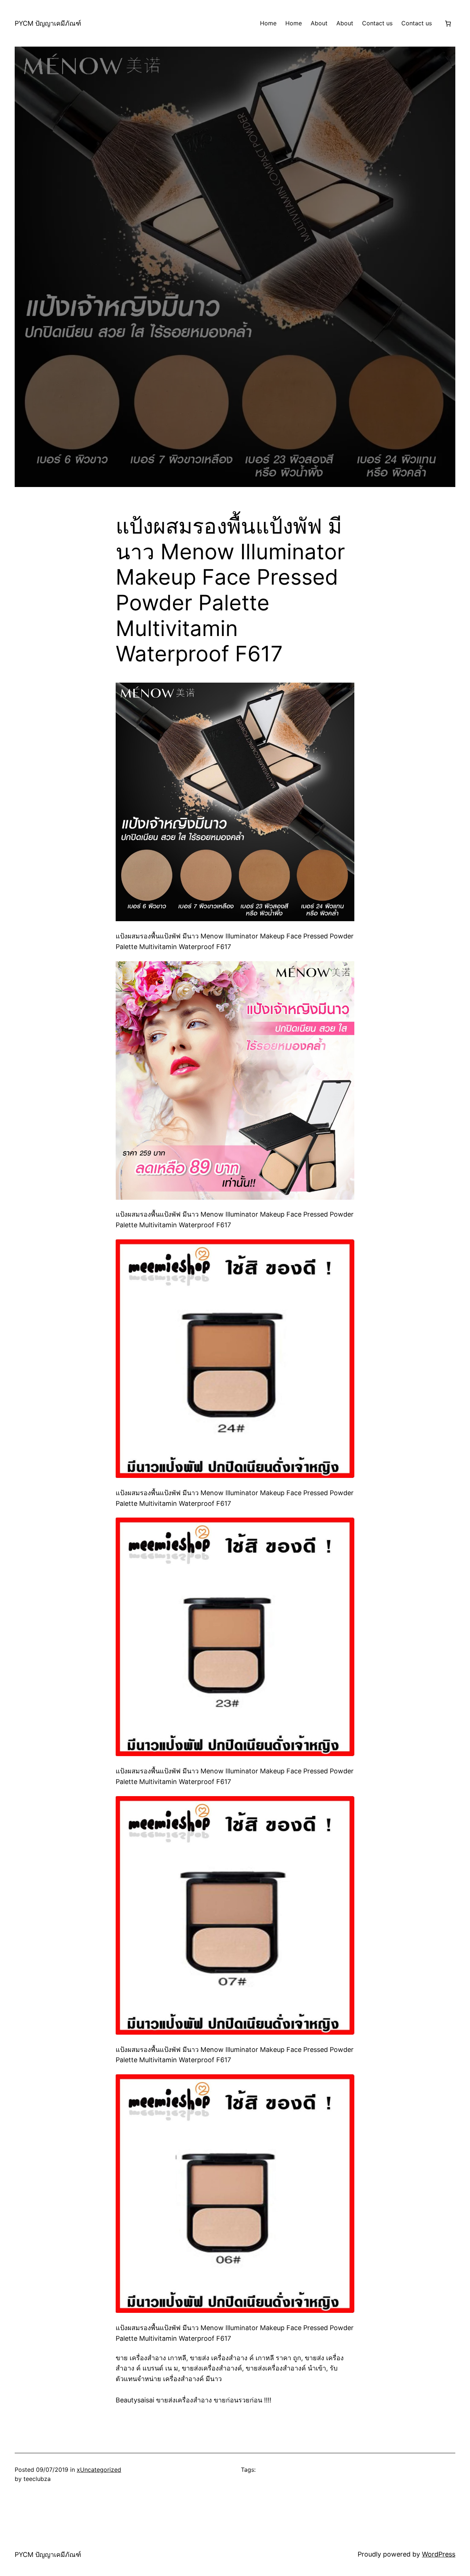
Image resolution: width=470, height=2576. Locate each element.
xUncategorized (99, 2470)
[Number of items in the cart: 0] (448, 23)
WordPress (439, 2554)
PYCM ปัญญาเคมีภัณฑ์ (48, 23)
